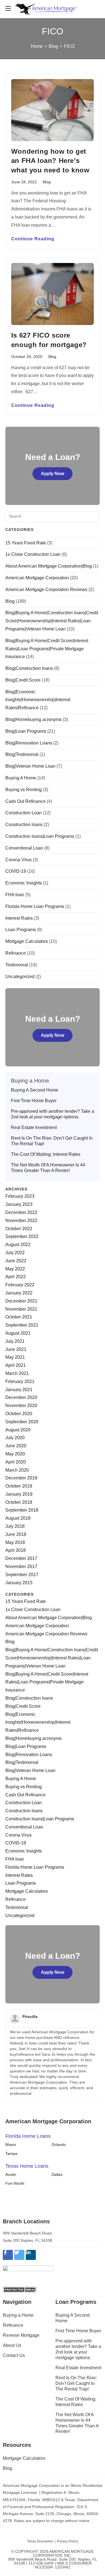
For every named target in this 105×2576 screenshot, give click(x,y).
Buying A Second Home (35, 1090)
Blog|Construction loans (29, 668)
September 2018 (22, 1510)
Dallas (57, 2174)
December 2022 (21, 1212)
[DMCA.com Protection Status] (20, 2289)
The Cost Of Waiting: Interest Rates (46, 1154)
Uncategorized (20, 977)
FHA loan (15, 895)
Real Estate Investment (34, 1127)
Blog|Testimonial (22, 754)
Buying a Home (18, 2315)
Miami (11, 2145)
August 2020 (18, 1430)
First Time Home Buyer (34, 1101)
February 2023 (20, 1196)
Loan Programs (21, 930)
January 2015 (19, 1583)
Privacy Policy (67, 2541)
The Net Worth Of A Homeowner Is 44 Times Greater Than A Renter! (48, 1168)
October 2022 (19, 1229)
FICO (69, 46)
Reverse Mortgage (21, 2335)
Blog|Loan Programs (26, 731)
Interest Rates (19, 918)
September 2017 (22, 1575)
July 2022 (15, 1253)
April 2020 (16, 1462)
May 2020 (15, 1454)
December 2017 (21, 1558)
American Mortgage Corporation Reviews (46, 590)
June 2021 (16, 1349)
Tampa (11, 2153)
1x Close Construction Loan (33, 554)
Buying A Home (21, 778)
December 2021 (21, 1301)
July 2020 (15, 1438)
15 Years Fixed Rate (26, 543)
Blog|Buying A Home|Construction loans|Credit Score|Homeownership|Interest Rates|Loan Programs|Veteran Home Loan (52, 621)
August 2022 (18, 1245)
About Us (12, 2345)
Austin (11, 2174)
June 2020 (16, 1446)
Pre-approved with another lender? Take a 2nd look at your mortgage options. (53, 1114)
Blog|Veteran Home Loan (30, 766)
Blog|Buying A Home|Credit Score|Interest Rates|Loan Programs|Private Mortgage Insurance (47, 649)
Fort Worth (15, 2183)
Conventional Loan (24, 848)
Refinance (16, 953)
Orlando (59, 2145)
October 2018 (19, 1502)
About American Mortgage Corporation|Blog (49, 566)
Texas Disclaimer (40, 2541)
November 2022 (21, 1221)
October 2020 (19, 1414)
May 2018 (15, 1542)
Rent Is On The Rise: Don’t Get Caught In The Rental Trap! (52, 1141)
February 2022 (20, 1285)
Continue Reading (33, 239)
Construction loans (24, 825)
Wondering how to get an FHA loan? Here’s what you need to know (50, 161)
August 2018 (18, 1518)
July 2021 (15, 1341)
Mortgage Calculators (27, 941)
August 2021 (18, 1333)
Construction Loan (24, 813)
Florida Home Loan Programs (35, 906)
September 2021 (22, 1325)
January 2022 (19, 1293)
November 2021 (21, 1309)
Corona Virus (18, 860)
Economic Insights (24, 883)
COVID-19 (16, 871)
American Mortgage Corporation (37, 578)
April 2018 (16, 1550)
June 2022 (16, 1261)
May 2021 (15, 1357)
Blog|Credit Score (23, 680)
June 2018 (16, 1534)
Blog (47, 182)
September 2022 (22, 1236)
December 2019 (21, 1478)
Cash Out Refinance (25, 801)
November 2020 (21, 1406)
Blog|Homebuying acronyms (33, 719)
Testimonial (17, 965)
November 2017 (21, 1566)
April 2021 (16, 1365)
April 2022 (16, 1277)
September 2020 (22, 1422)
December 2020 (21, 1397)
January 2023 (19, 1204)
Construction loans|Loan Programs (40, 836)
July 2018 (15, 1526)
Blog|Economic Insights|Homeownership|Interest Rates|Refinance (38, 700)
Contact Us (14, 2355)
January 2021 (19, 1390)
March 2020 (17, 1470)
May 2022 (15, 1269)
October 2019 (19, 1486)
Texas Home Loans (27, 2166)
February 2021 (20, 1381)
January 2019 (19, 1494)
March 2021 (17, 1373)
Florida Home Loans (28, 2136)
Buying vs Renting (24, 790)
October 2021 (19, 1317)
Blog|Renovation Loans (29, 743)
